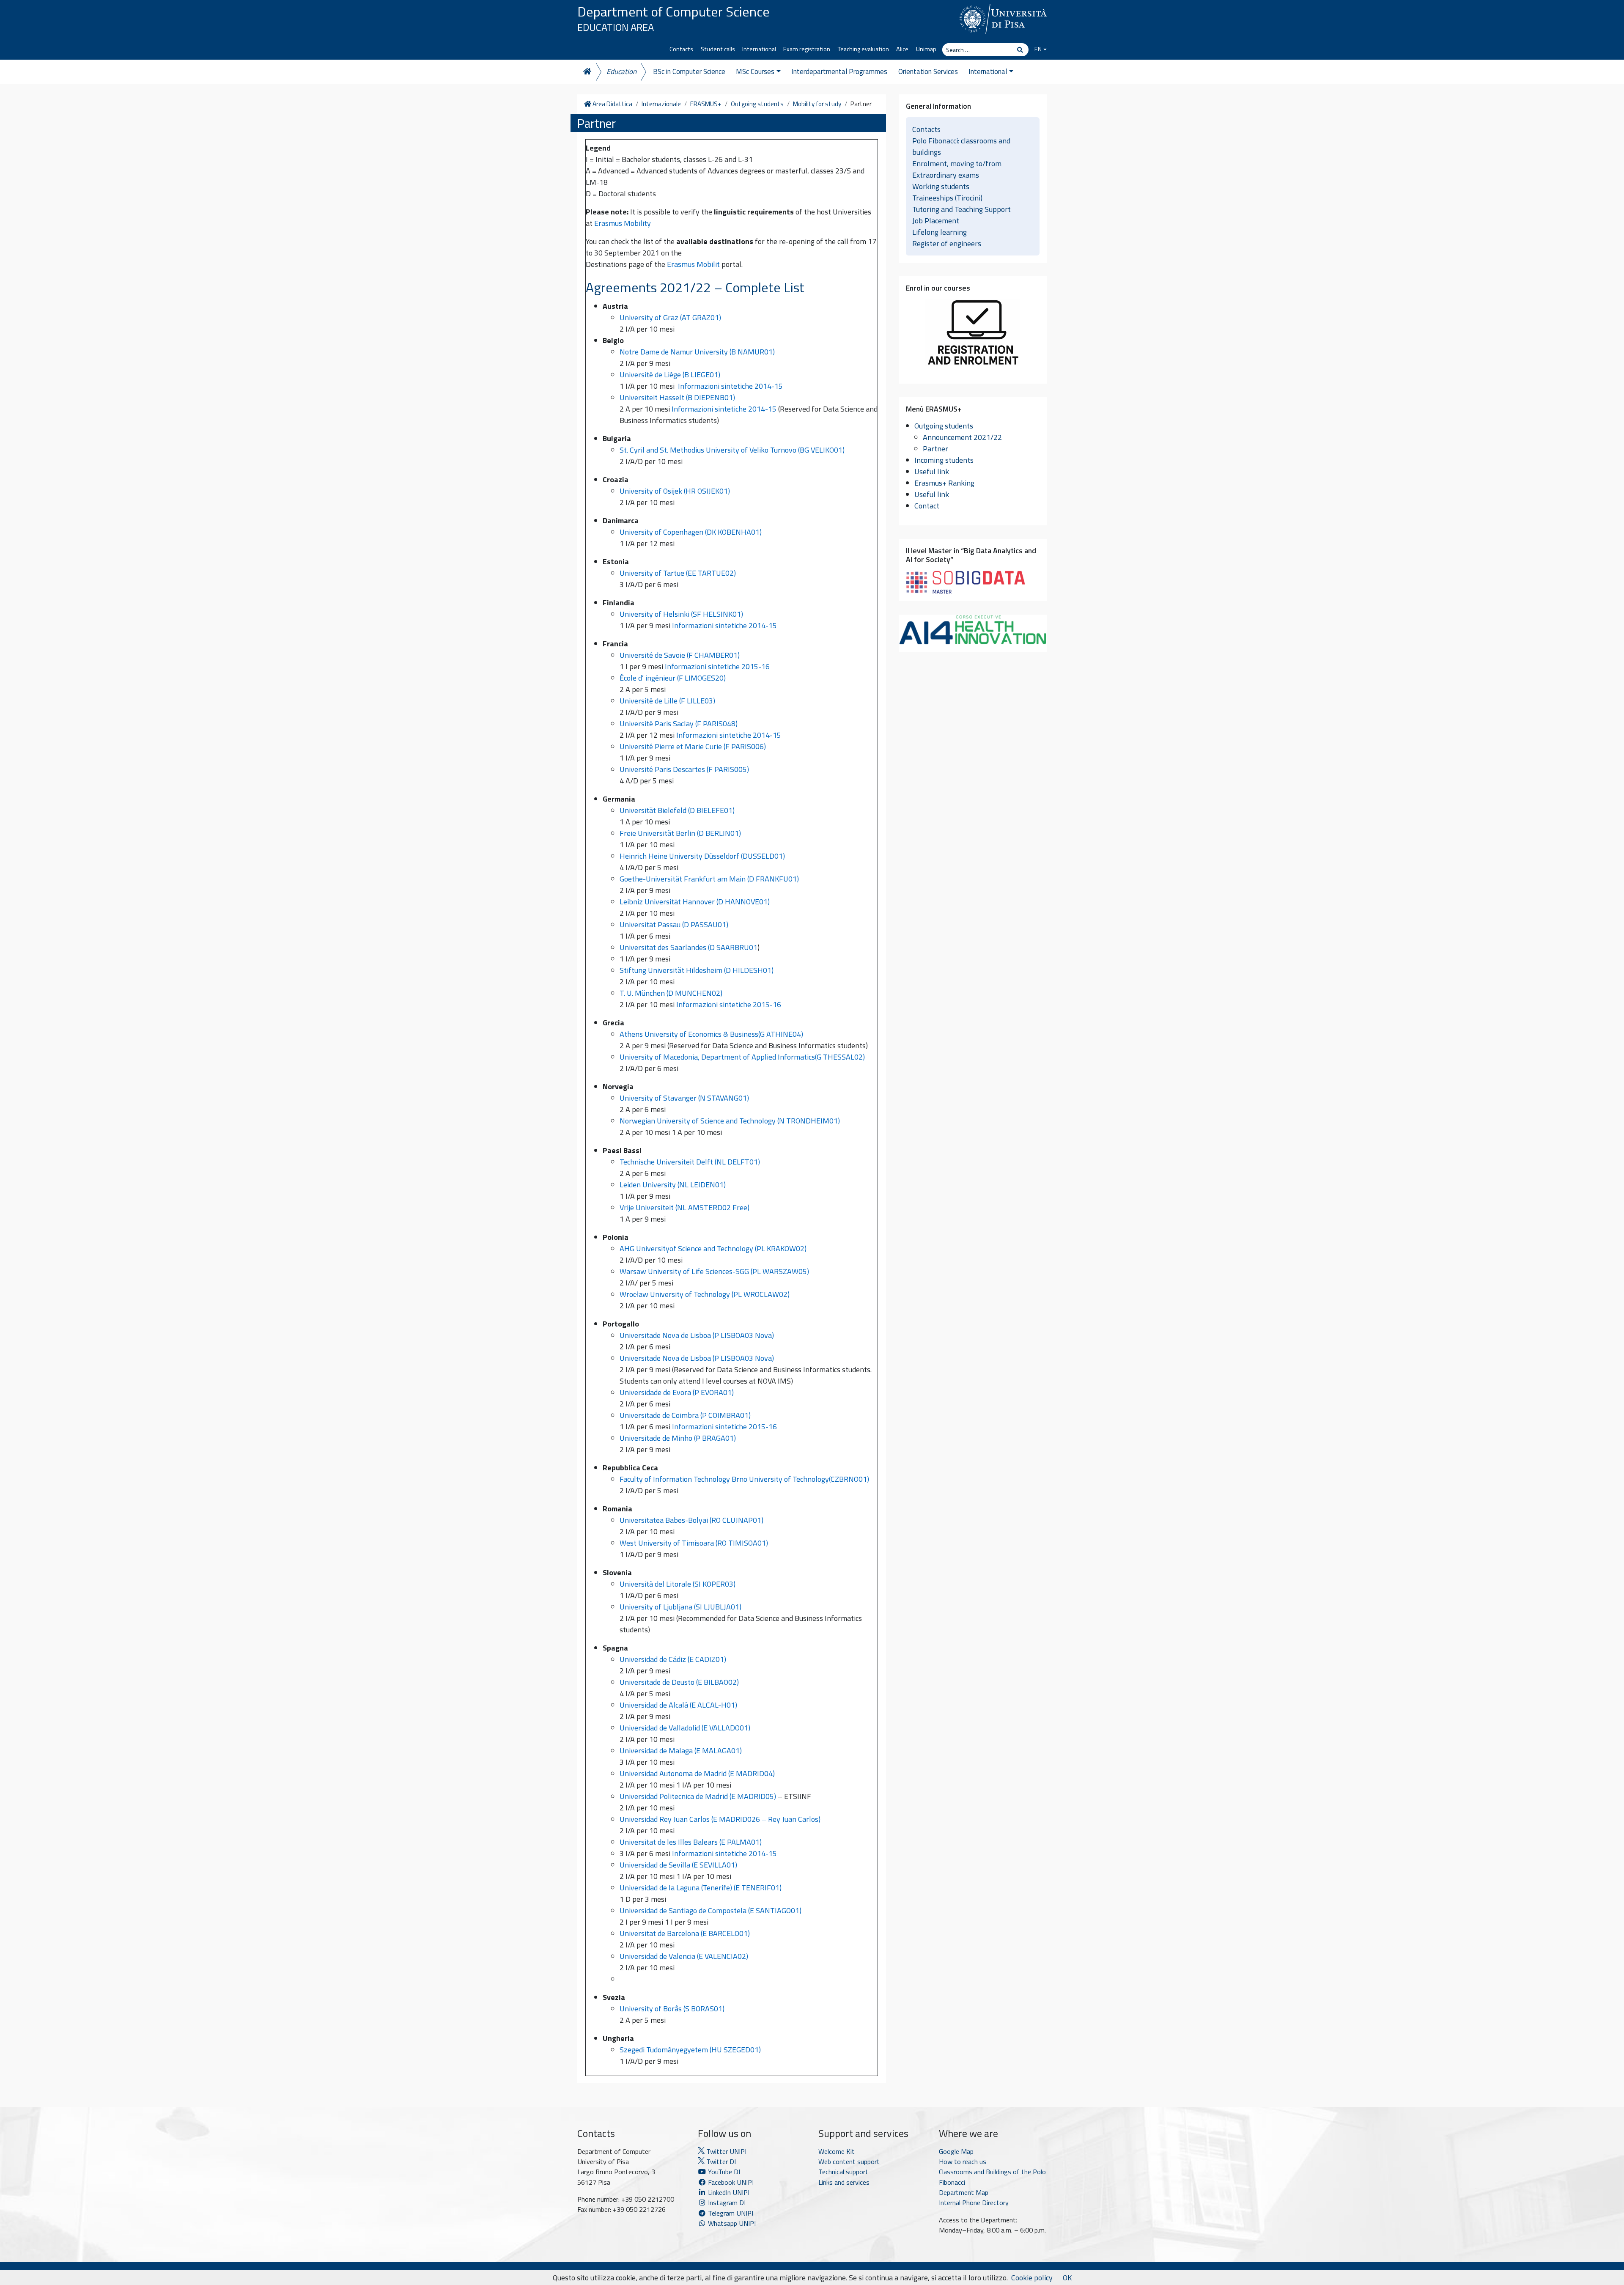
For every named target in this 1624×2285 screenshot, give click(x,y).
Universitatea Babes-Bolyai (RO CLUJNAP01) (691, 1520)
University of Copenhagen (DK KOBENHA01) (691, 532)
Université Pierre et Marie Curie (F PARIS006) (693, 746)
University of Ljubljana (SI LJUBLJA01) (680, 1607)
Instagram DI (726, 2203)
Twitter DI (720, 2161)
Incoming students (944, 460)
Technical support (843, 2172)
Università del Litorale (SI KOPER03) (678, 1584)
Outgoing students (757, 104)
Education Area (616, 27)
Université (637, 701)
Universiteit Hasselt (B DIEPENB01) (677, 397)
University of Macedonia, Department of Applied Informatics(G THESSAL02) (742, 1057)
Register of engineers (947, 243)
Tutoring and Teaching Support (962, 209)
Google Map (956, 2151)
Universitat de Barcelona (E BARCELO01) (685, 1933)
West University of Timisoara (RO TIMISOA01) (694, 1543)
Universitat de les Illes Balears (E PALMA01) (691, 1842)
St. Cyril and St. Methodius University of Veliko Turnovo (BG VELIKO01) (732, 450)
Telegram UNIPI (730, 2213)
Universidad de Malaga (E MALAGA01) (681, 1751)
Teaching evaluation (863, 49)
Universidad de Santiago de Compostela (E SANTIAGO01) (710, 1910)
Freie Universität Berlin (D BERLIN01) (680, 833)
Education (621, 71)
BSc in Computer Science (689, 71)
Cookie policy (1032, 2278)
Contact (927, 506)
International (759, 49)
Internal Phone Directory (974, 2203)
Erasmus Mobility (623, 223)
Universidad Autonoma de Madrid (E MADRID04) (697, 1773)
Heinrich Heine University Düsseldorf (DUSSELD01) (702, 856)
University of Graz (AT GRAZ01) (671, 317)
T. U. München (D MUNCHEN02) (671, 993)
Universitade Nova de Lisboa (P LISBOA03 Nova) (697, 1335)
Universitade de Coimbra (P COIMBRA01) (685, 1415)
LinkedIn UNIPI (728, 2192)
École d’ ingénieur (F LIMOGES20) (673, 678)
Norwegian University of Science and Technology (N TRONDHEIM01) (730, 1121)
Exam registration (807, 49)
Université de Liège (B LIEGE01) (670, 375)
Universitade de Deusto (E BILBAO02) (679, 1682)
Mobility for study (817, 104)
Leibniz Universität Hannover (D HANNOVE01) (695, 902)
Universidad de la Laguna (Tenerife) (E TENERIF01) (701, 1888)
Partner (935, 449)
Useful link (932, 471)
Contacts (681, 49)
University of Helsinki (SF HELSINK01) (681, 614)
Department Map (964, 2192)
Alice (902, 49)
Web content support (849, 2161)
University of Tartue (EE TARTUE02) (678, 573)
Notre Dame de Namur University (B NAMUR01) (697, 352)
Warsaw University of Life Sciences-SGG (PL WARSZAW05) (714, 1271)
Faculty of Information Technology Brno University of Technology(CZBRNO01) (744, 1479)
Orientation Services (928, 71)
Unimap (926, 49)
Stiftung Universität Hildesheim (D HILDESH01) (697, 970)
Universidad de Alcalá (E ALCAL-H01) (678, 1705)
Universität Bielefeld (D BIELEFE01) (677, 810)
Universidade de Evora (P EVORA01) (677, 1392)
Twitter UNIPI (726, 2151)
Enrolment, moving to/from (957, 163)
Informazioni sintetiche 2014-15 (730, 386)
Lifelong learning (940, 232)
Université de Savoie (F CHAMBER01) (680, 655)
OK (1067, 2278)
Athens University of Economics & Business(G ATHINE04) (711, 1034)
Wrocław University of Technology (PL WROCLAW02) (705, 1294)
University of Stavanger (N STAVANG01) (684, 1098)
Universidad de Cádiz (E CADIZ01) (673, 1659)
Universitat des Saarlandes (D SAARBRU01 (689, 947)
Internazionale (661, 104)
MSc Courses (755, 71)
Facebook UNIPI (730, 2182)
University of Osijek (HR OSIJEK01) (675, 491)
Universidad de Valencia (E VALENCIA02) (684, 1956)
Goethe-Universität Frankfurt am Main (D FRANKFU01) (709, 879)
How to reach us (963, 2161)
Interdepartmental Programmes (839, 71)
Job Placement (936, 221)
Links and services (844, 2182)
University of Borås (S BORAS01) (672, 2009)
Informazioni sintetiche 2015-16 (718, 666)
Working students (941, 186)
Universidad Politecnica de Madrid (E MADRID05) (698, 1796)
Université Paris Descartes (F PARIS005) (684, 769)
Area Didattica (612, 104)
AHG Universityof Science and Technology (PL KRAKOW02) (713, 1248)
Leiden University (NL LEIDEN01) (673, 1185)
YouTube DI (724, 2172)
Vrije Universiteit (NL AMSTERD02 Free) (684, 1207)
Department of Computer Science (673, 11)
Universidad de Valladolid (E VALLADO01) (685, 1728)
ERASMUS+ (706, 104)
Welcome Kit (837, 2151)
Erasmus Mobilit (693, 264)
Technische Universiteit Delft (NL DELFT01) (690, 1162)
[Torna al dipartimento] (587, 72)
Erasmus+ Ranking (944, 483)
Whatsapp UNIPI (731, 2223)
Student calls (718, 49)
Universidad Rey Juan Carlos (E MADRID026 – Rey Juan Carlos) (720, 1819)
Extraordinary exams (946, 175)
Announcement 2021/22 (962, 437)
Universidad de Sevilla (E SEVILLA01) (678, 1865)
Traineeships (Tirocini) (947, 198)
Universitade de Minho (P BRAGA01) (678, 1438)
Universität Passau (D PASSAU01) (674, 924)
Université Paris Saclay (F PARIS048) (679, 724)
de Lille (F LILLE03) (685, 701)
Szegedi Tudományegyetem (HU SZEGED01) (690, 2050)
